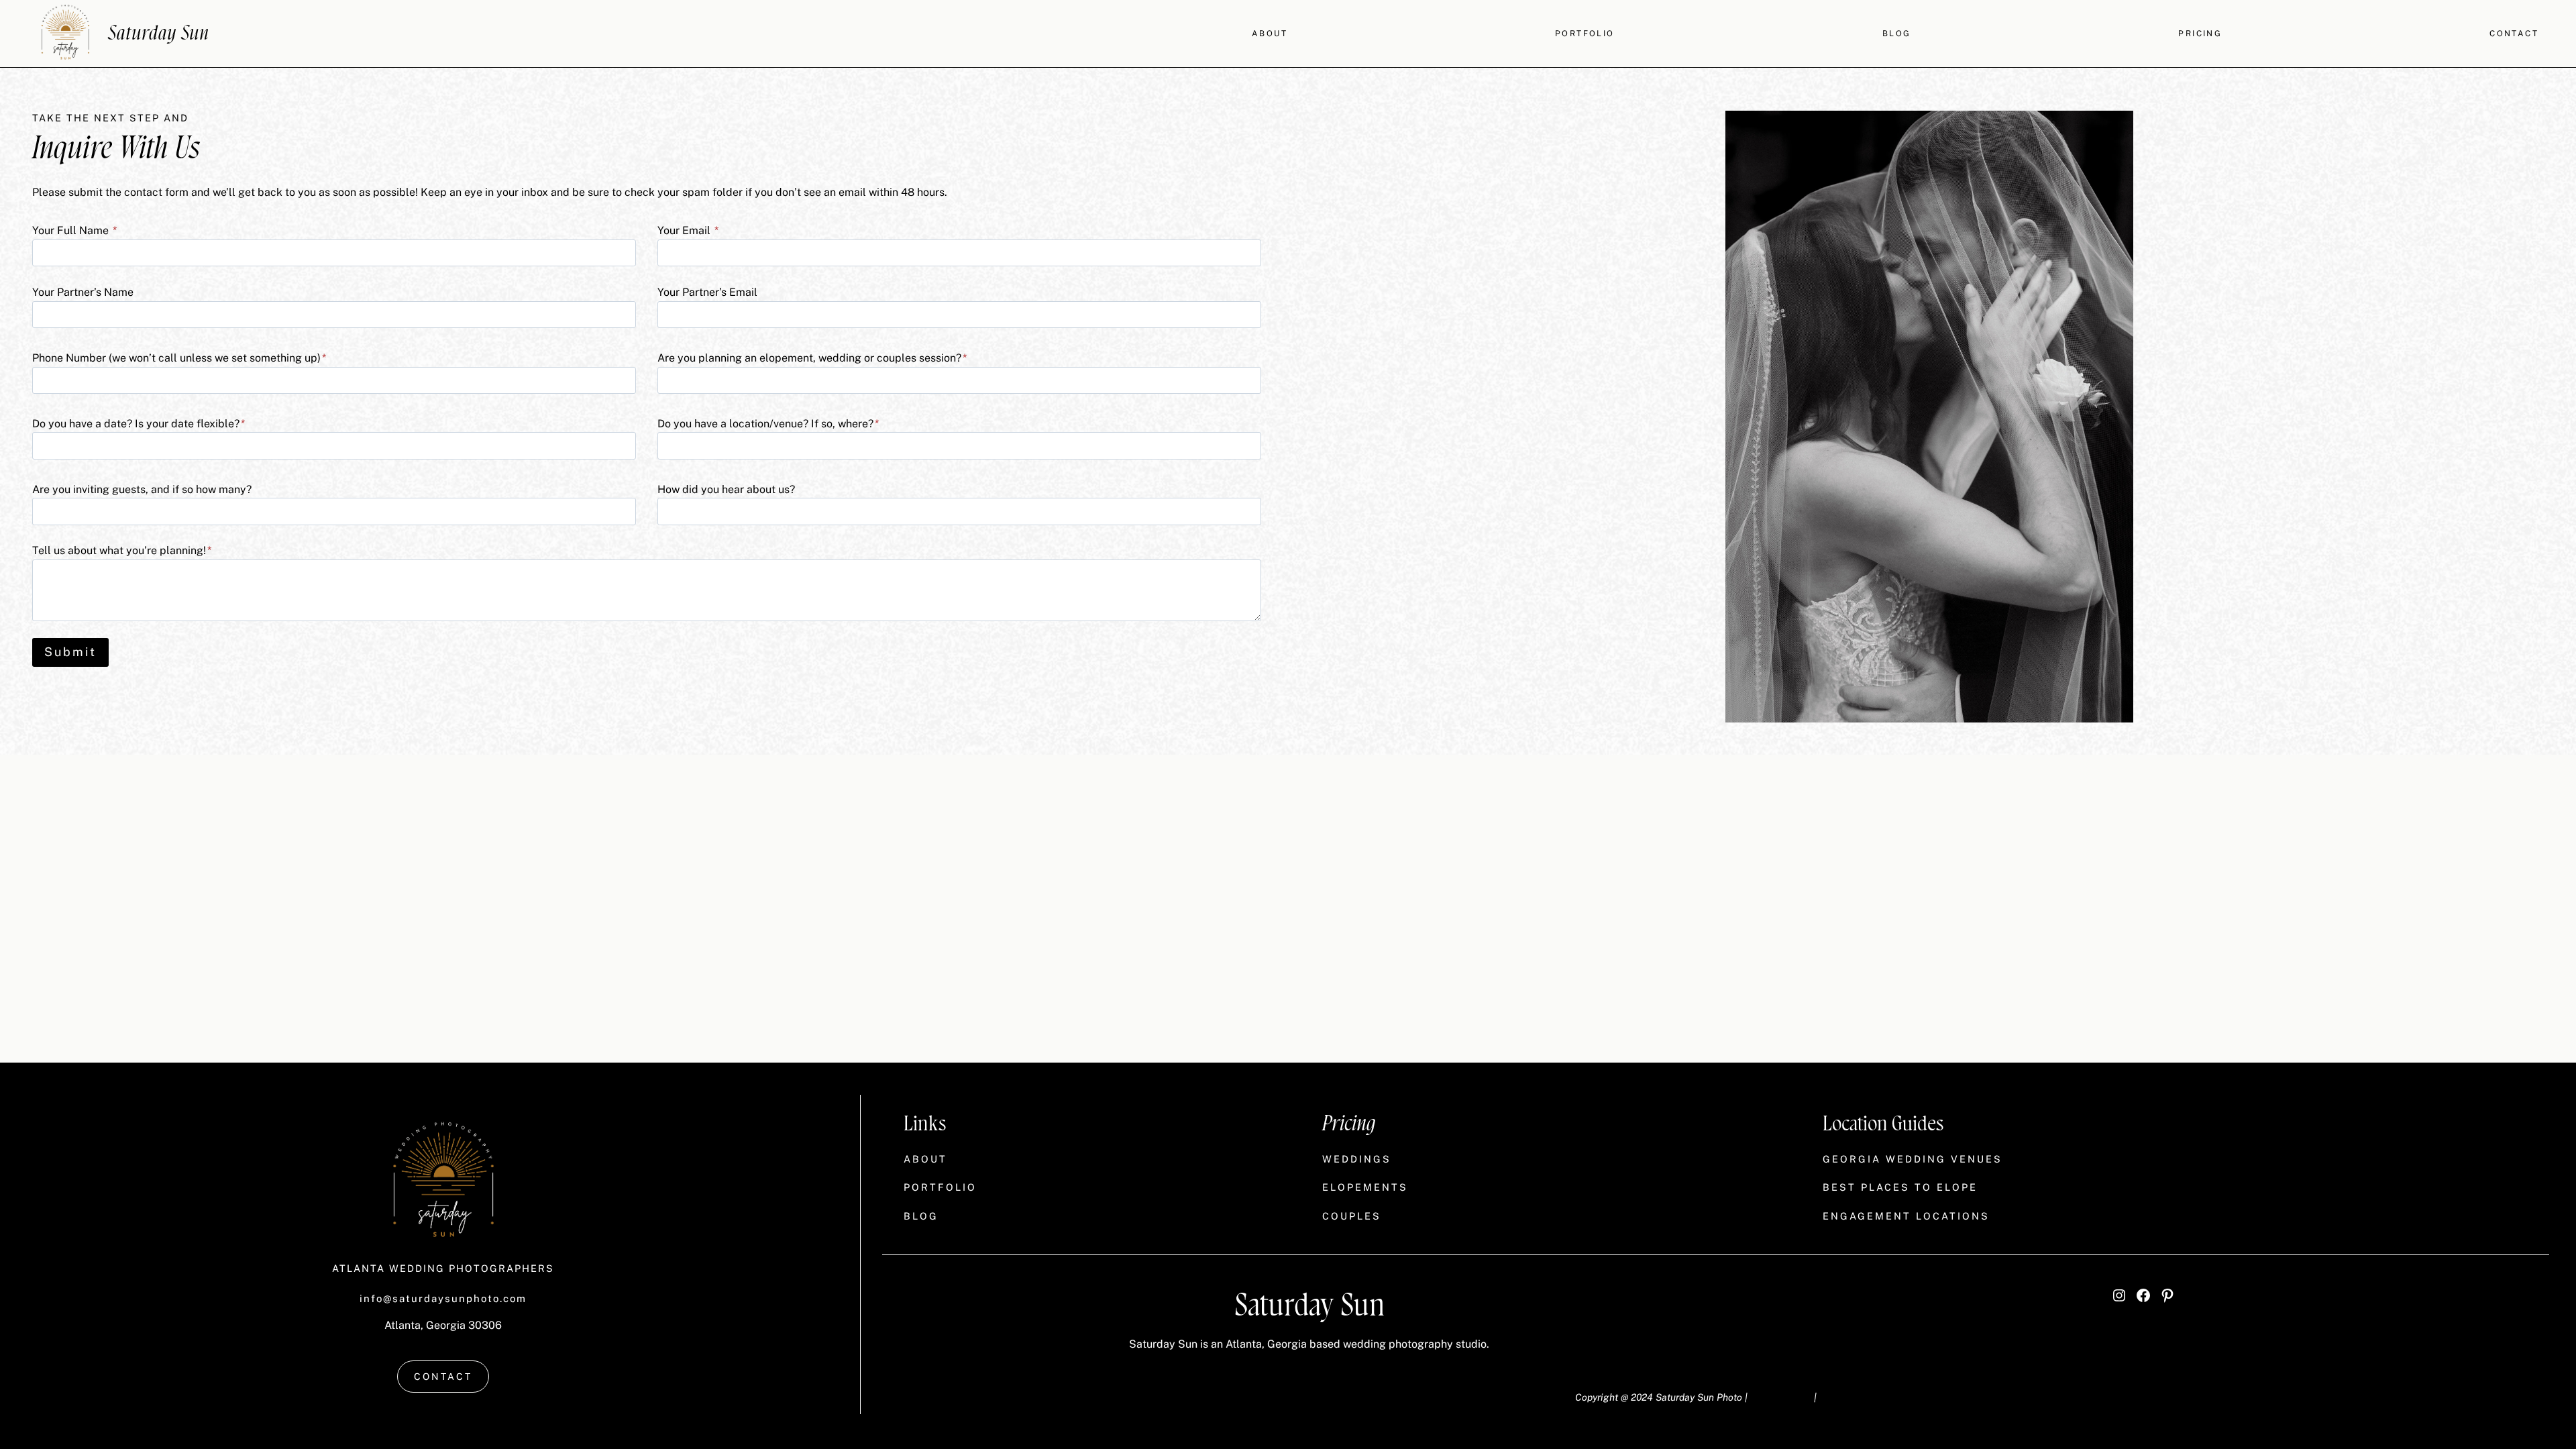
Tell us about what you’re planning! (122, 550)
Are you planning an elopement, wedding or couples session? (812, 358)
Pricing (2200, 34)
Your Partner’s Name (83, 292)
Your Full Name (74, 230)
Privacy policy (1781, 1397)
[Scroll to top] (2563, 1245)
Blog (1897, 34)
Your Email (688, 230)
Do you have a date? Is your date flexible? (139, 424)
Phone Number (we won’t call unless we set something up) (179, 358)
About (1270, 34)
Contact (2514, 34)
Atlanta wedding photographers (443, 1268)
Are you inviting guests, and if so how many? (142, 489)
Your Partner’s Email (707, 292)
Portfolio (1585, 34)
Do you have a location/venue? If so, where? (768, 424)
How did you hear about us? (726, 489)
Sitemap (1837, 1397)
